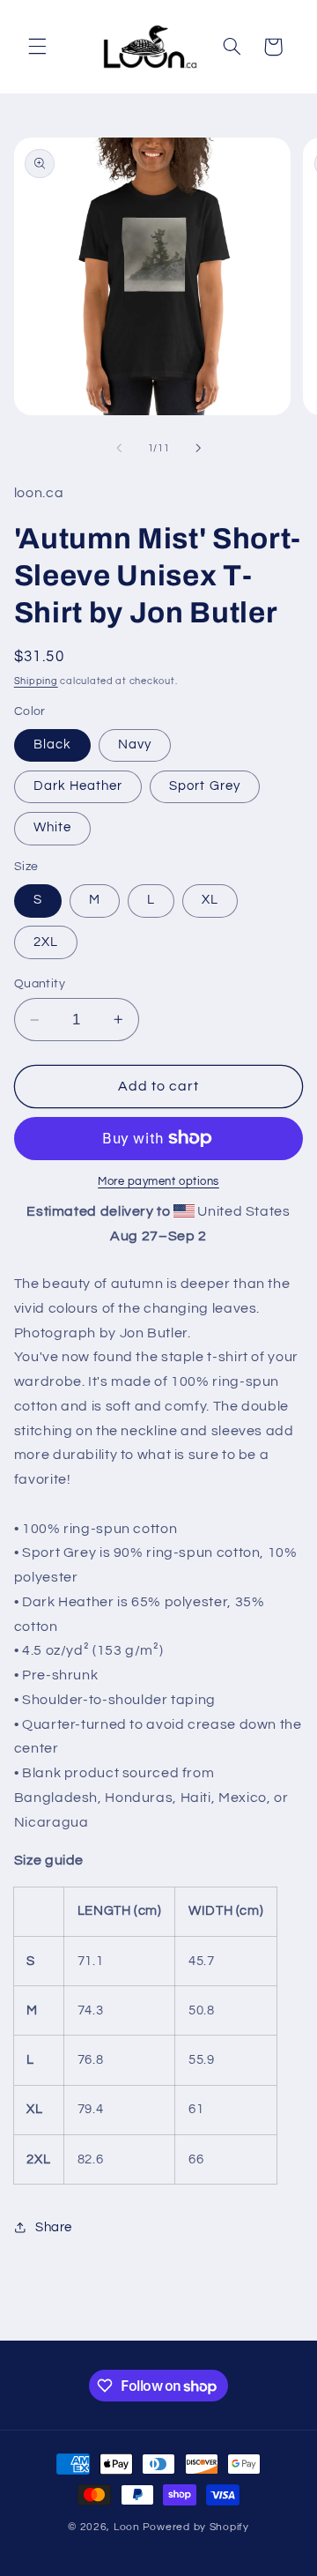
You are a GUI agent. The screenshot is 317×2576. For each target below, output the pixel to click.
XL (210, 900)
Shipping (36, 681)
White (52, 827)
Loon (127, 2527)
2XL (46, 942)
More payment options (158, 1182)
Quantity (40, 984)
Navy (135, 745)
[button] (37, 47)
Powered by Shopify (196, 2527)
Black (52, 745)
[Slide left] (119, 448)
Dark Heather (78, 786)
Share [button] (54, 2227)
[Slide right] (198, 448)
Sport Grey (205, 786)
